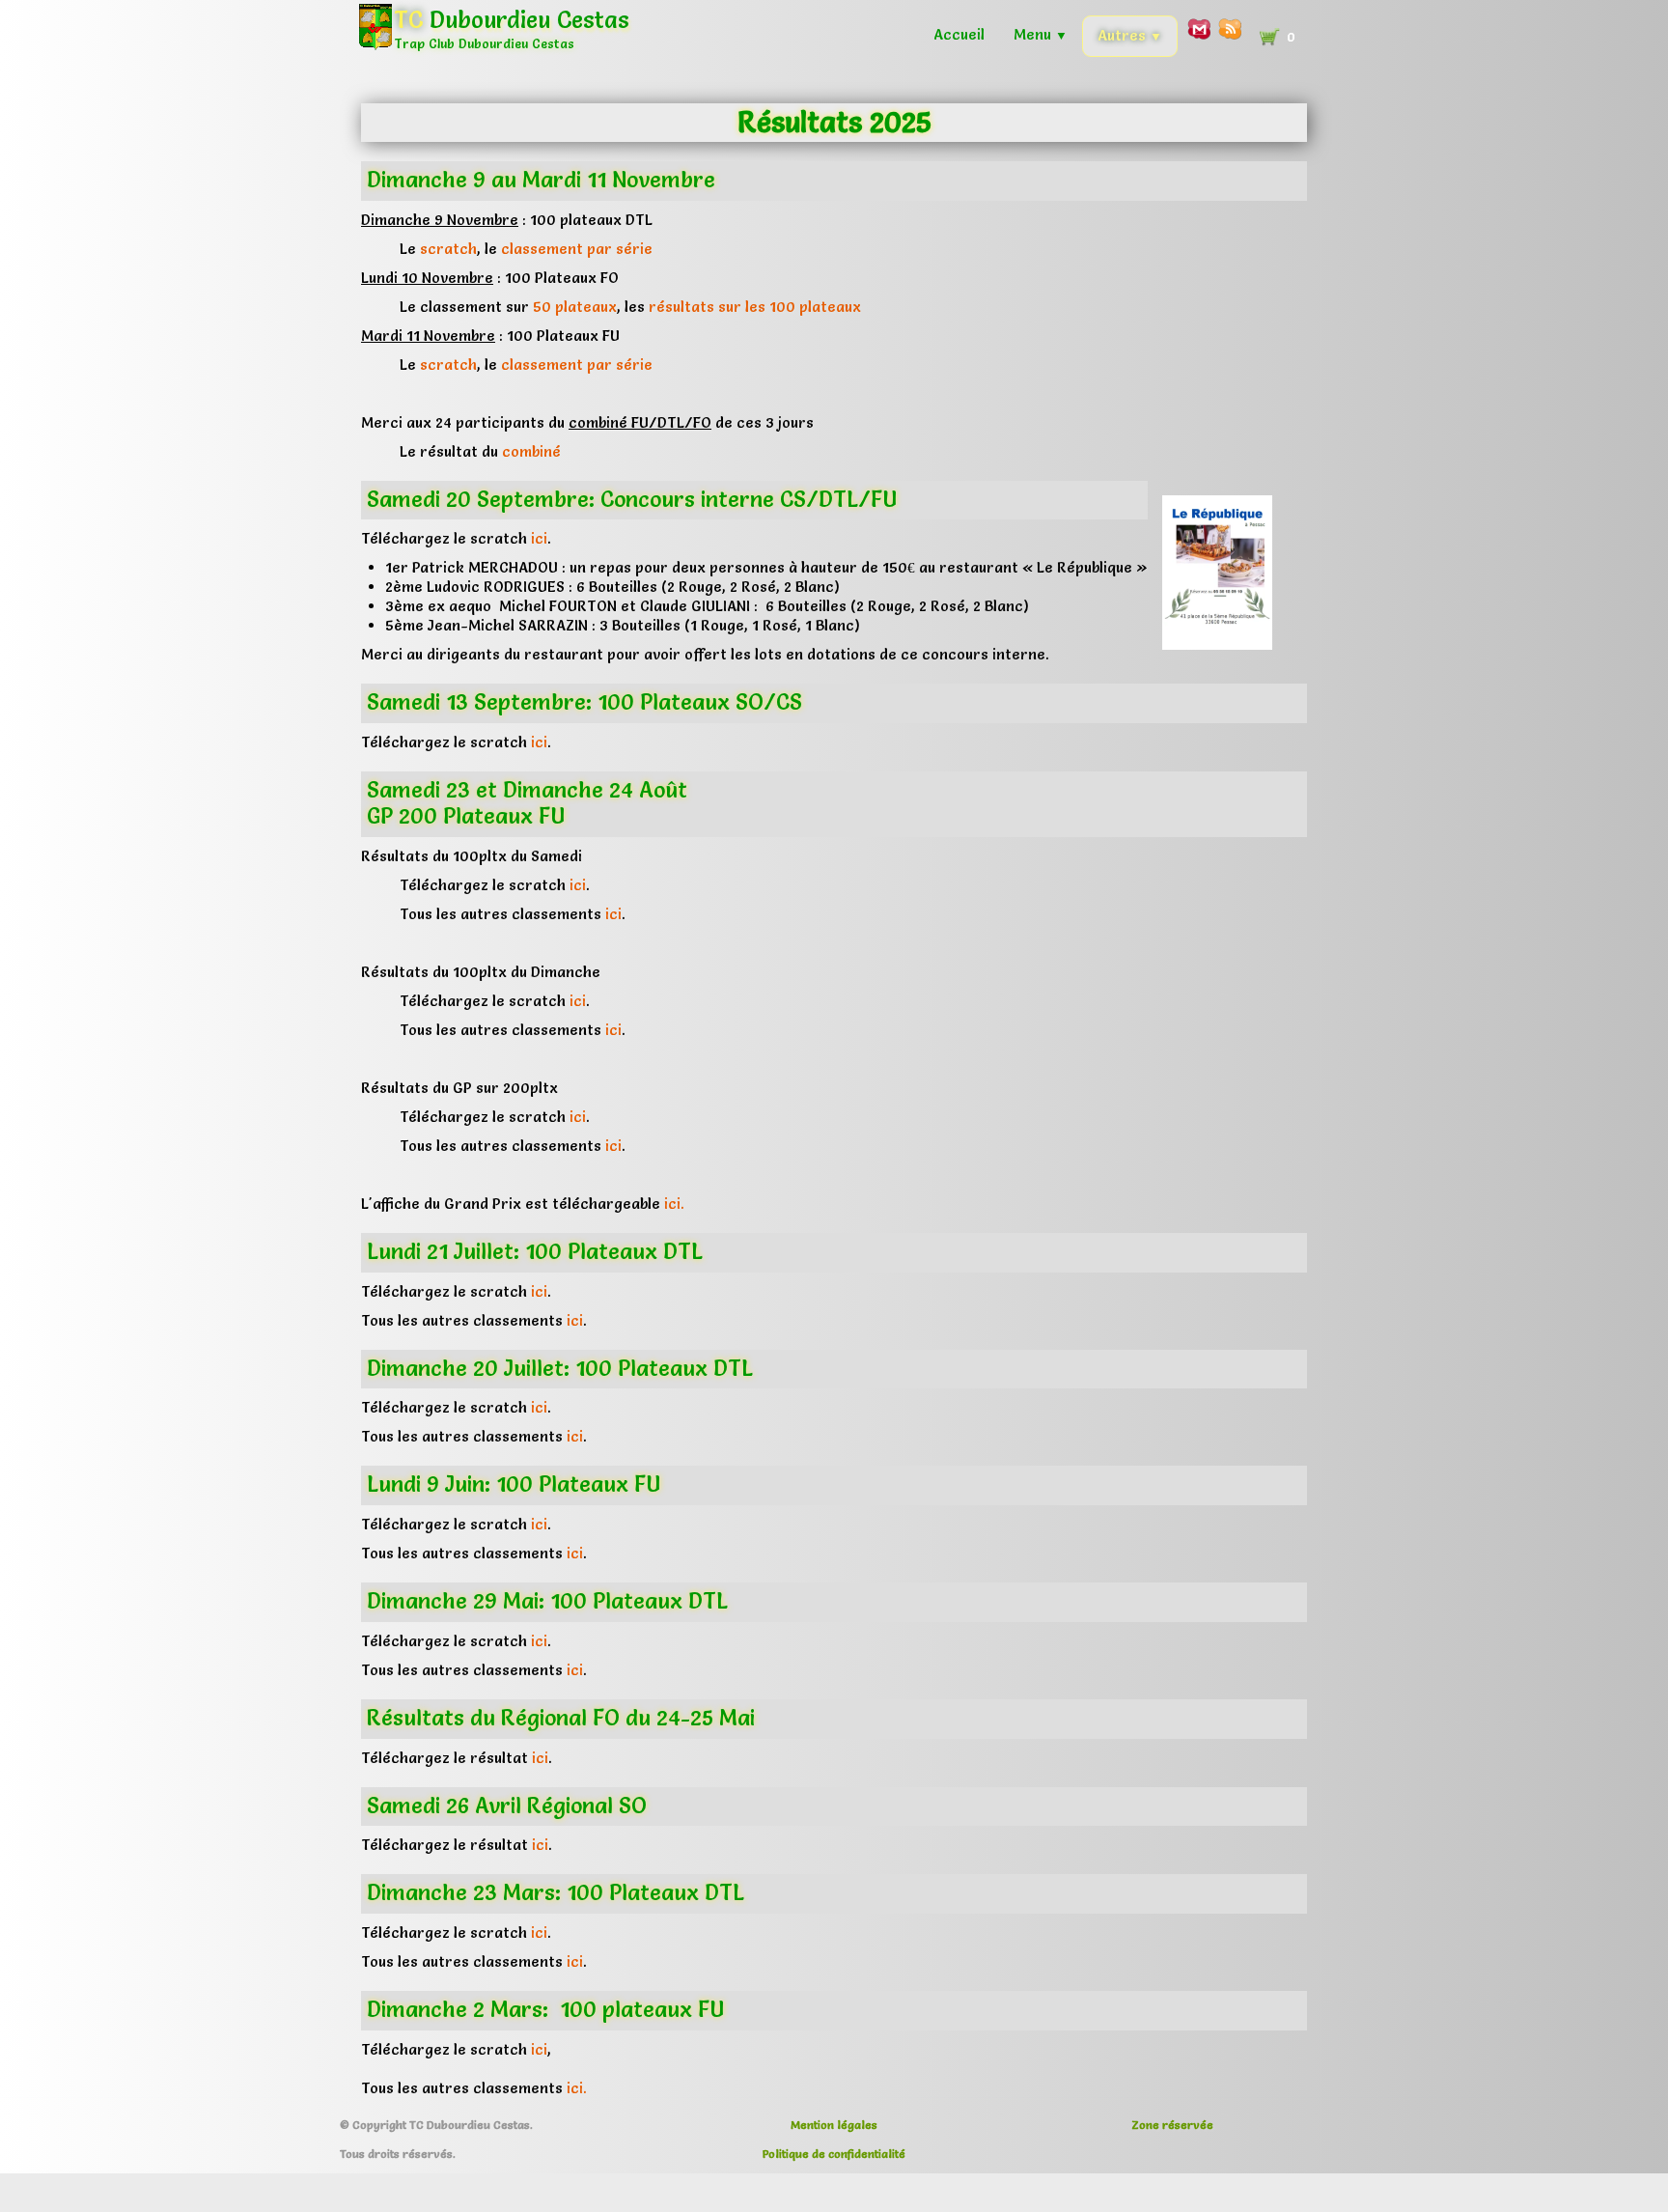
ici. (674, 1204)
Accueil (959, 34)
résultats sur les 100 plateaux (755, 307)
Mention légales (834, 2125)
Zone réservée (1172, 2125)
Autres (1130, 35)
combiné (531, 451)
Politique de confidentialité (834, 2154)
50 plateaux (575, 307)
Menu (1041, 34)
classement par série (577, 249)
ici (539, 538)
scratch (448, 249)
